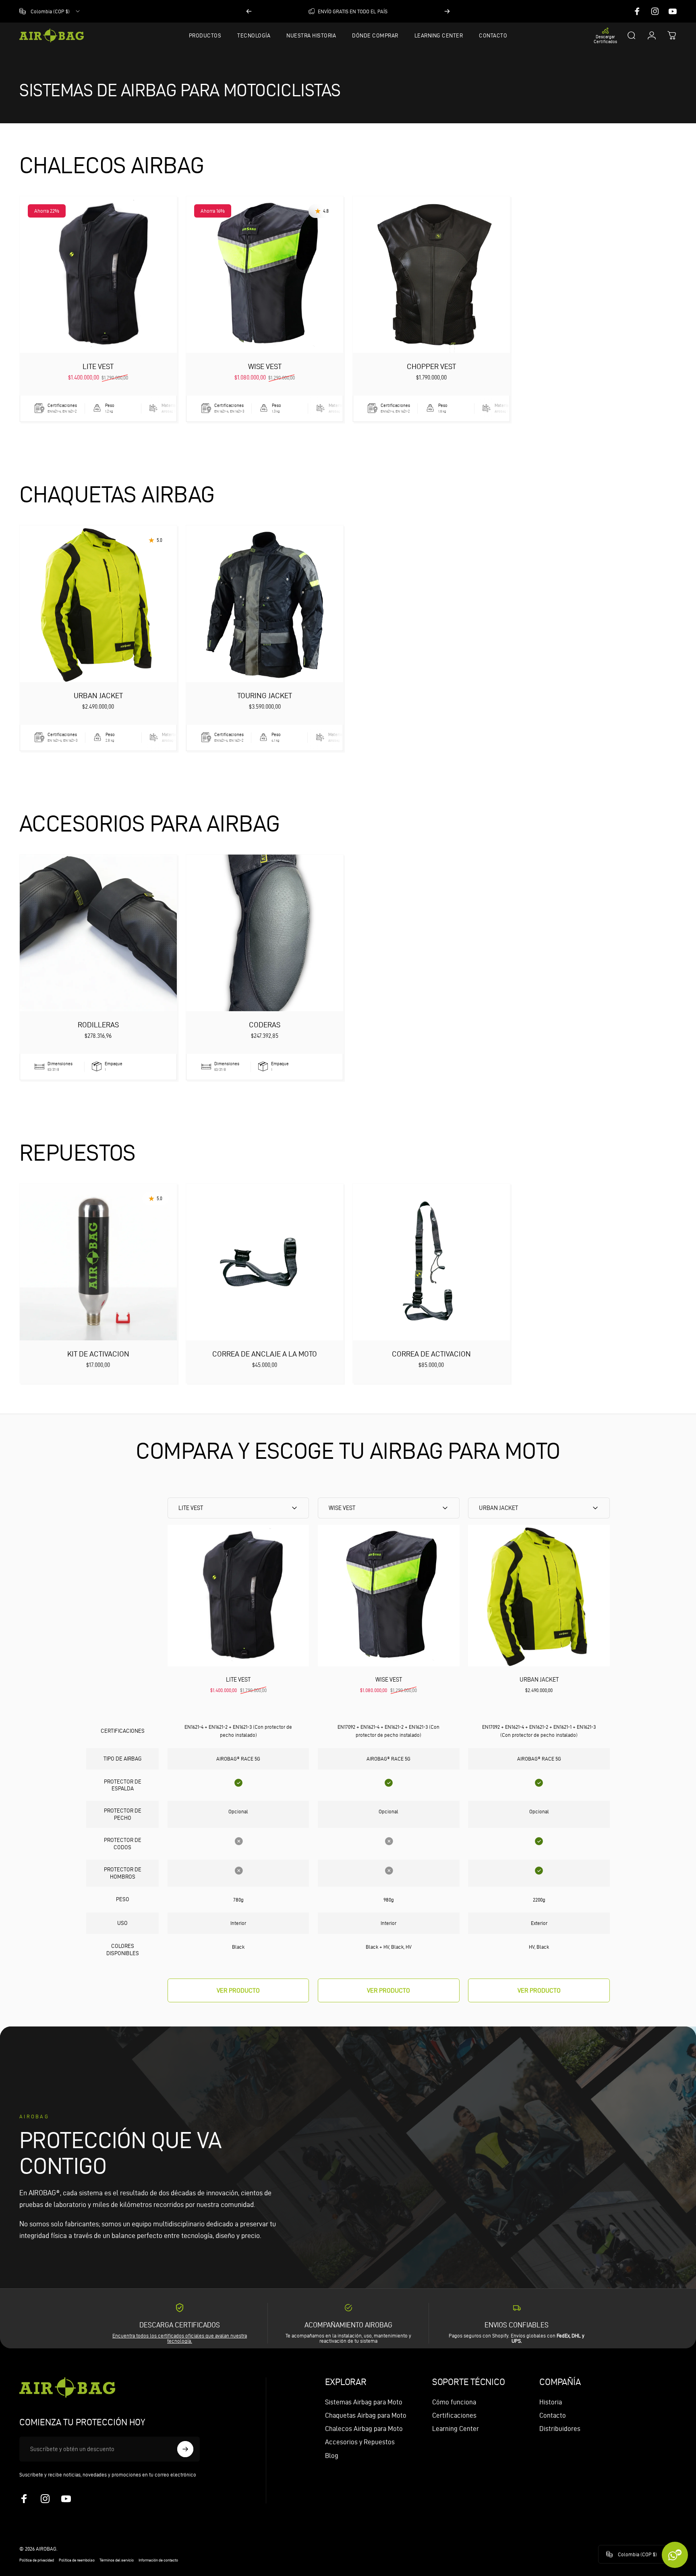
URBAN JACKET (98, 696)
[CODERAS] (265, 933)
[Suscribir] (185, 2449)
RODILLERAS (98, 1025)
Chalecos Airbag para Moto (364, 2429)
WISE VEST (265, 366)
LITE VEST (98, 366)
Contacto (553, 2415)
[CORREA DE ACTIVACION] (431, 1262)
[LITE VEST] (98, 275)
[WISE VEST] (265, 275)
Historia (551, 2402)
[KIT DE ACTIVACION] (98, 1262)
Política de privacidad (37, 2560)
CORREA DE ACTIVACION (431, 1354)
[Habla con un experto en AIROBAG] (675, 2555)
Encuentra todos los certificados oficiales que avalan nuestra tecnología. (180, 2338)
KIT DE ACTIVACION (98, 1354)
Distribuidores (560, 2429)
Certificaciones (454, 2415)
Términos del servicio (117, 2560)
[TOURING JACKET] (265, 604)
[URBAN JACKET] (98, 604)
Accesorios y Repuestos (360, 2442)
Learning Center (456, 2429)
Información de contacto (158, 2560)
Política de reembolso (77, 2560)
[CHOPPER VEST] (431, 275)
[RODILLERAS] (98, 933)
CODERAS (265, 1025)
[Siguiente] (447, 11)
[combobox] (50, 11)
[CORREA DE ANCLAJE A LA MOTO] (265, 1262)
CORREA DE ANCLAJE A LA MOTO (265, 1354)
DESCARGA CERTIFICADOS (180, 2325)
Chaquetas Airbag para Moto (366, 2415)
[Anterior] (249, 11)
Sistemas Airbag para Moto (364, 2402)
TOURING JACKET (265, 696)
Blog (332, 2456)
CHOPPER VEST (431, 366)
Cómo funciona (454, 2402)
